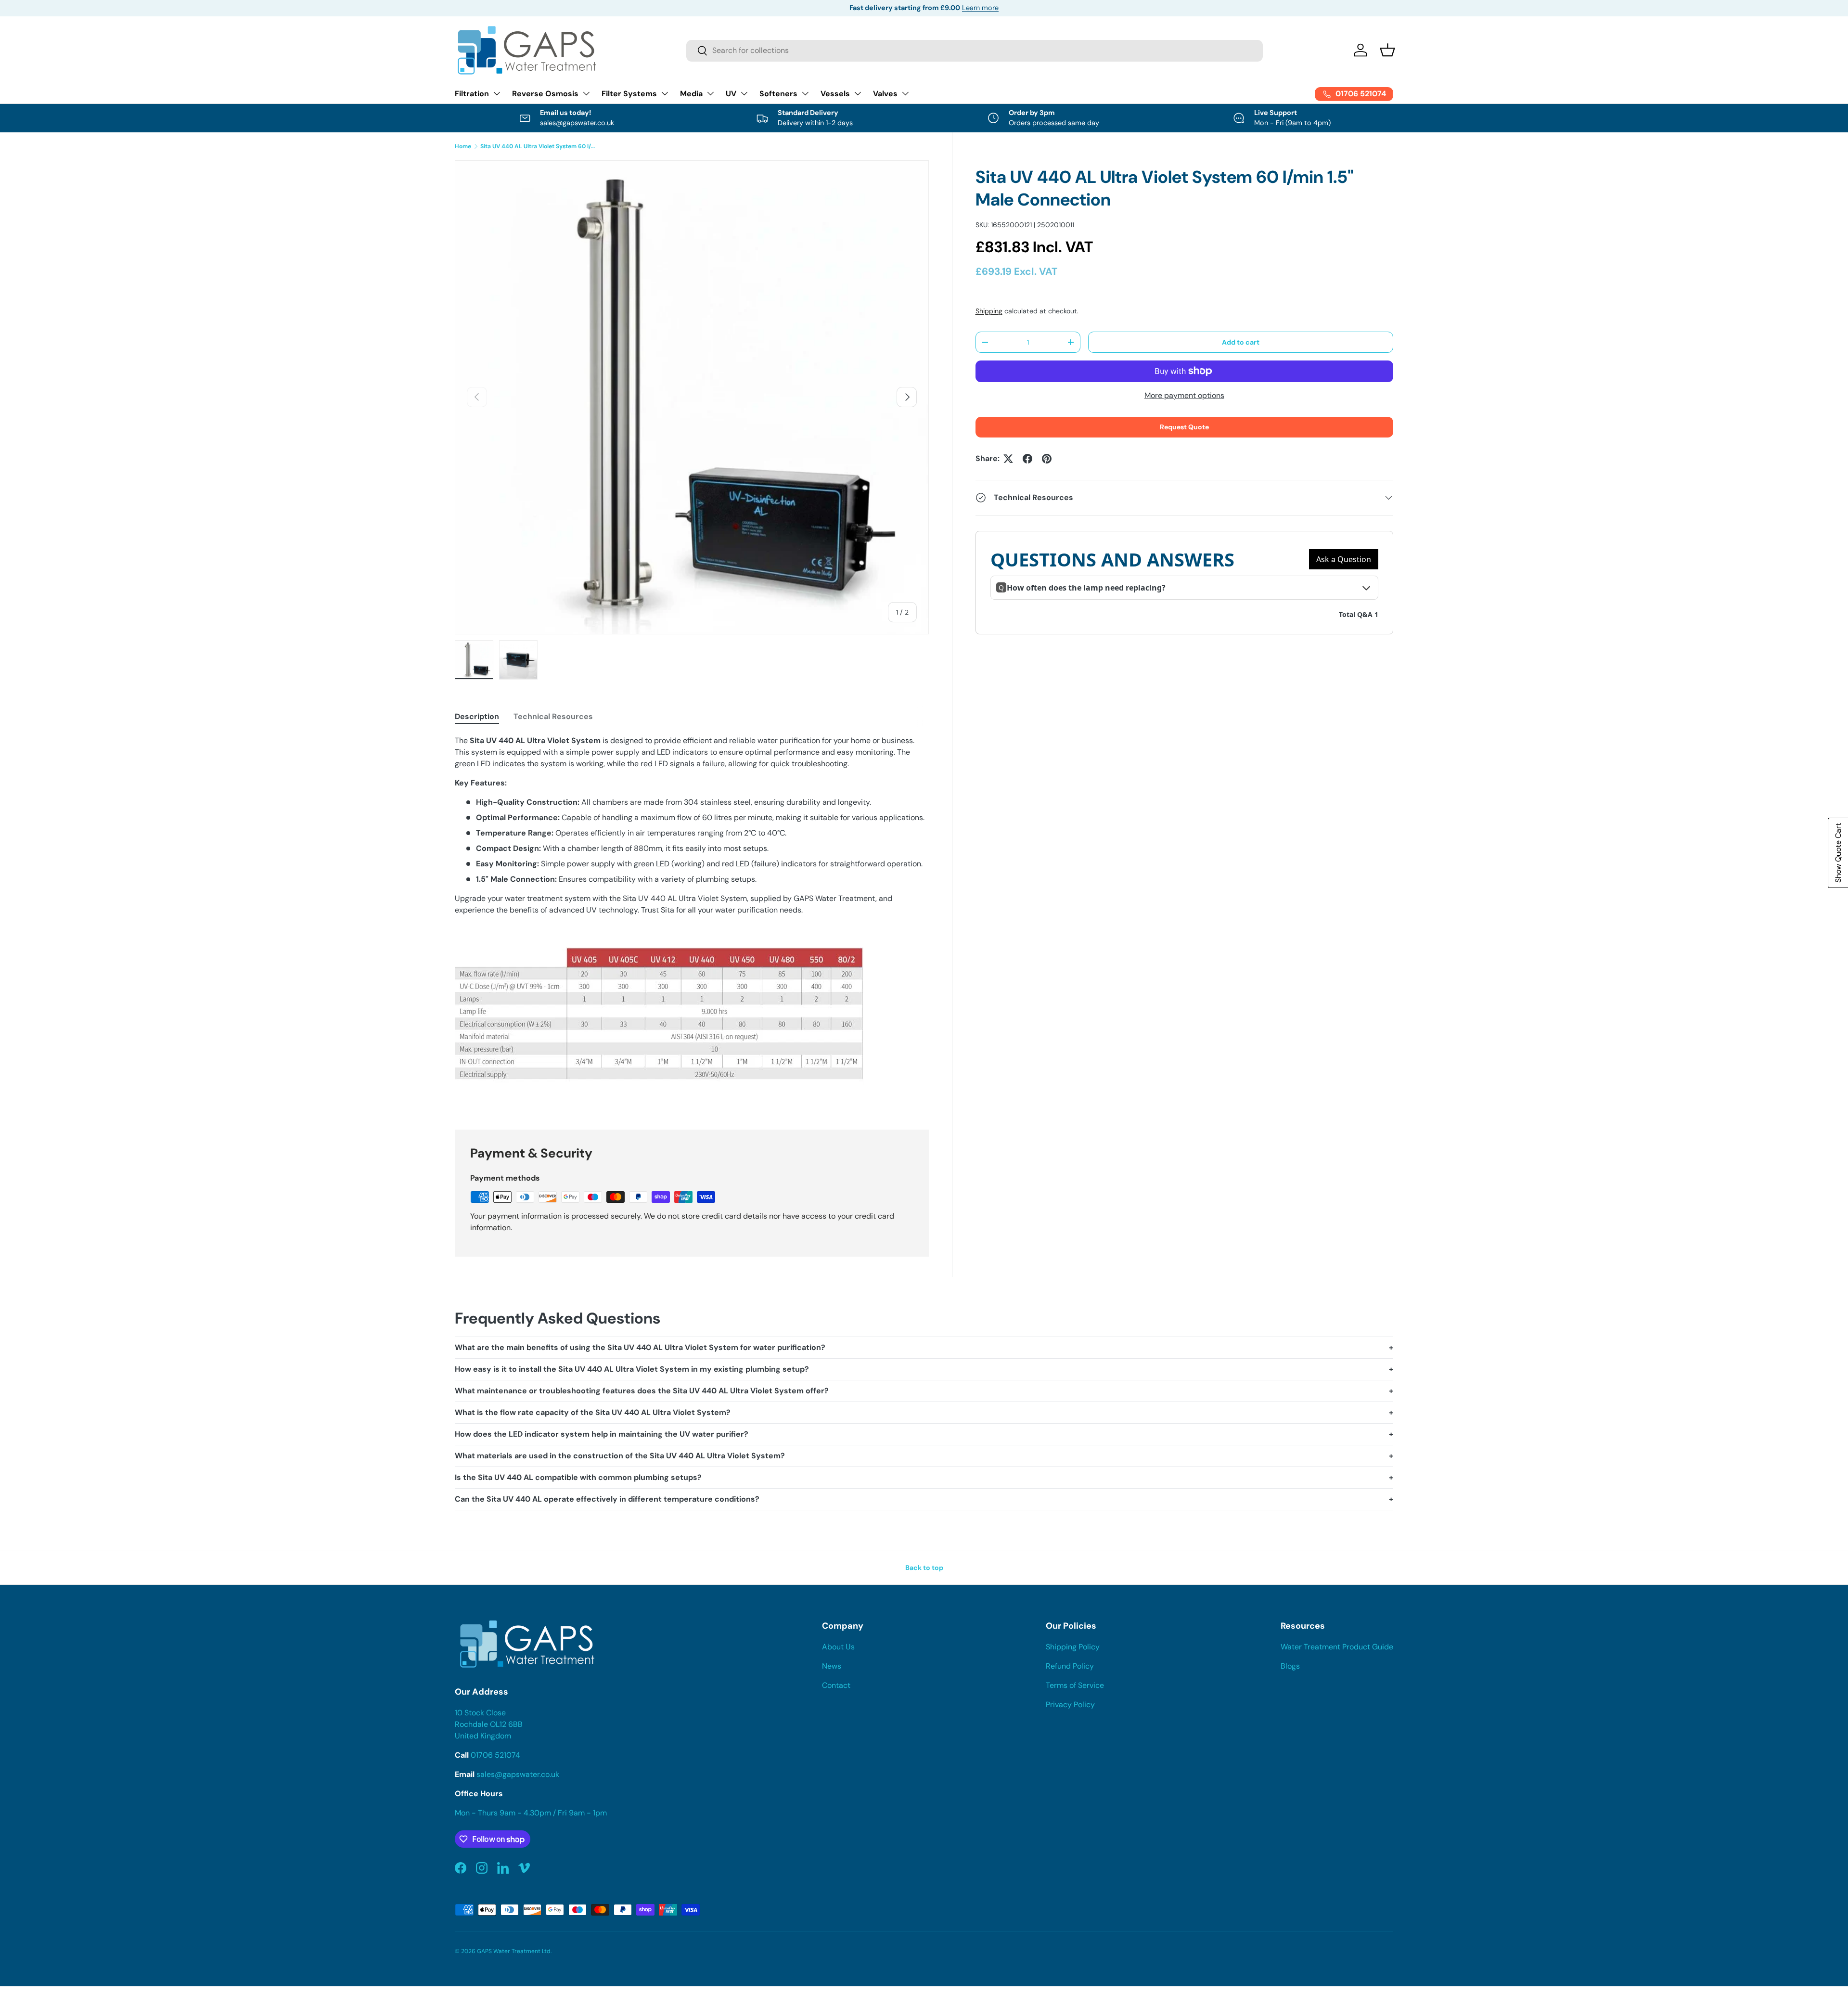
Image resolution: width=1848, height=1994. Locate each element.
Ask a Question (1344, 559)
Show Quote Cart (1838, 853)
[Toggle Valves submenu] (905, 93)
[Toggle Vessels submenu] (858, 93)
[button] (1387, 50)
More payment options (1184, 395)
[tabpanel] (692, 921)
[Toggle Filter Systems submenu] (665, 93)
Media (691, 94)
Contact (836, 1685)
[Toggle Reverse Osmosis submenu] (586, 93)
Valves (885, 94)
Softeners (778, 94)
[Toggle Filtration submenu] (497, 93)
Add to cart (1241, 342)
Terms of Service (1075, 1685)
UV (731, 94)
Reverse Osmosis (545, 94)
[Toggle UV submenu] (744, 93)
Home (463, 146)
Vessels (835, 94)
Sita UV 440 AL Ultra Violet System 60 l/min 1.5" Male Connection (538, 146)
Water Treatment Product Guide (1337, 1647)
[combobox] (975, 50)
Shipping (989, 311)
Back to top (924, 1568)
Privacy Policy (1070, 1705)
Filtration (472, 94)
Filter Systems (629, 94)
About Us (838, 1647)
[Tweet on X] (1008, 459)
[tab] (477, 716)
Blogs (1290, 1666)
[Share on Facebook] (1027, 459)
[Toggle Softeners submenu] (805, 93)
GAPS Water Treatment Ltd (514, 1951)
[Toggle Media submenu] (710, 93)
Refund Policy (1070, 1666)
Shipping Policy (1073, 1647)
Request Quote (1184, 427)
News (832, 1666)
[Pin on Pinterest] (1047, 459)
